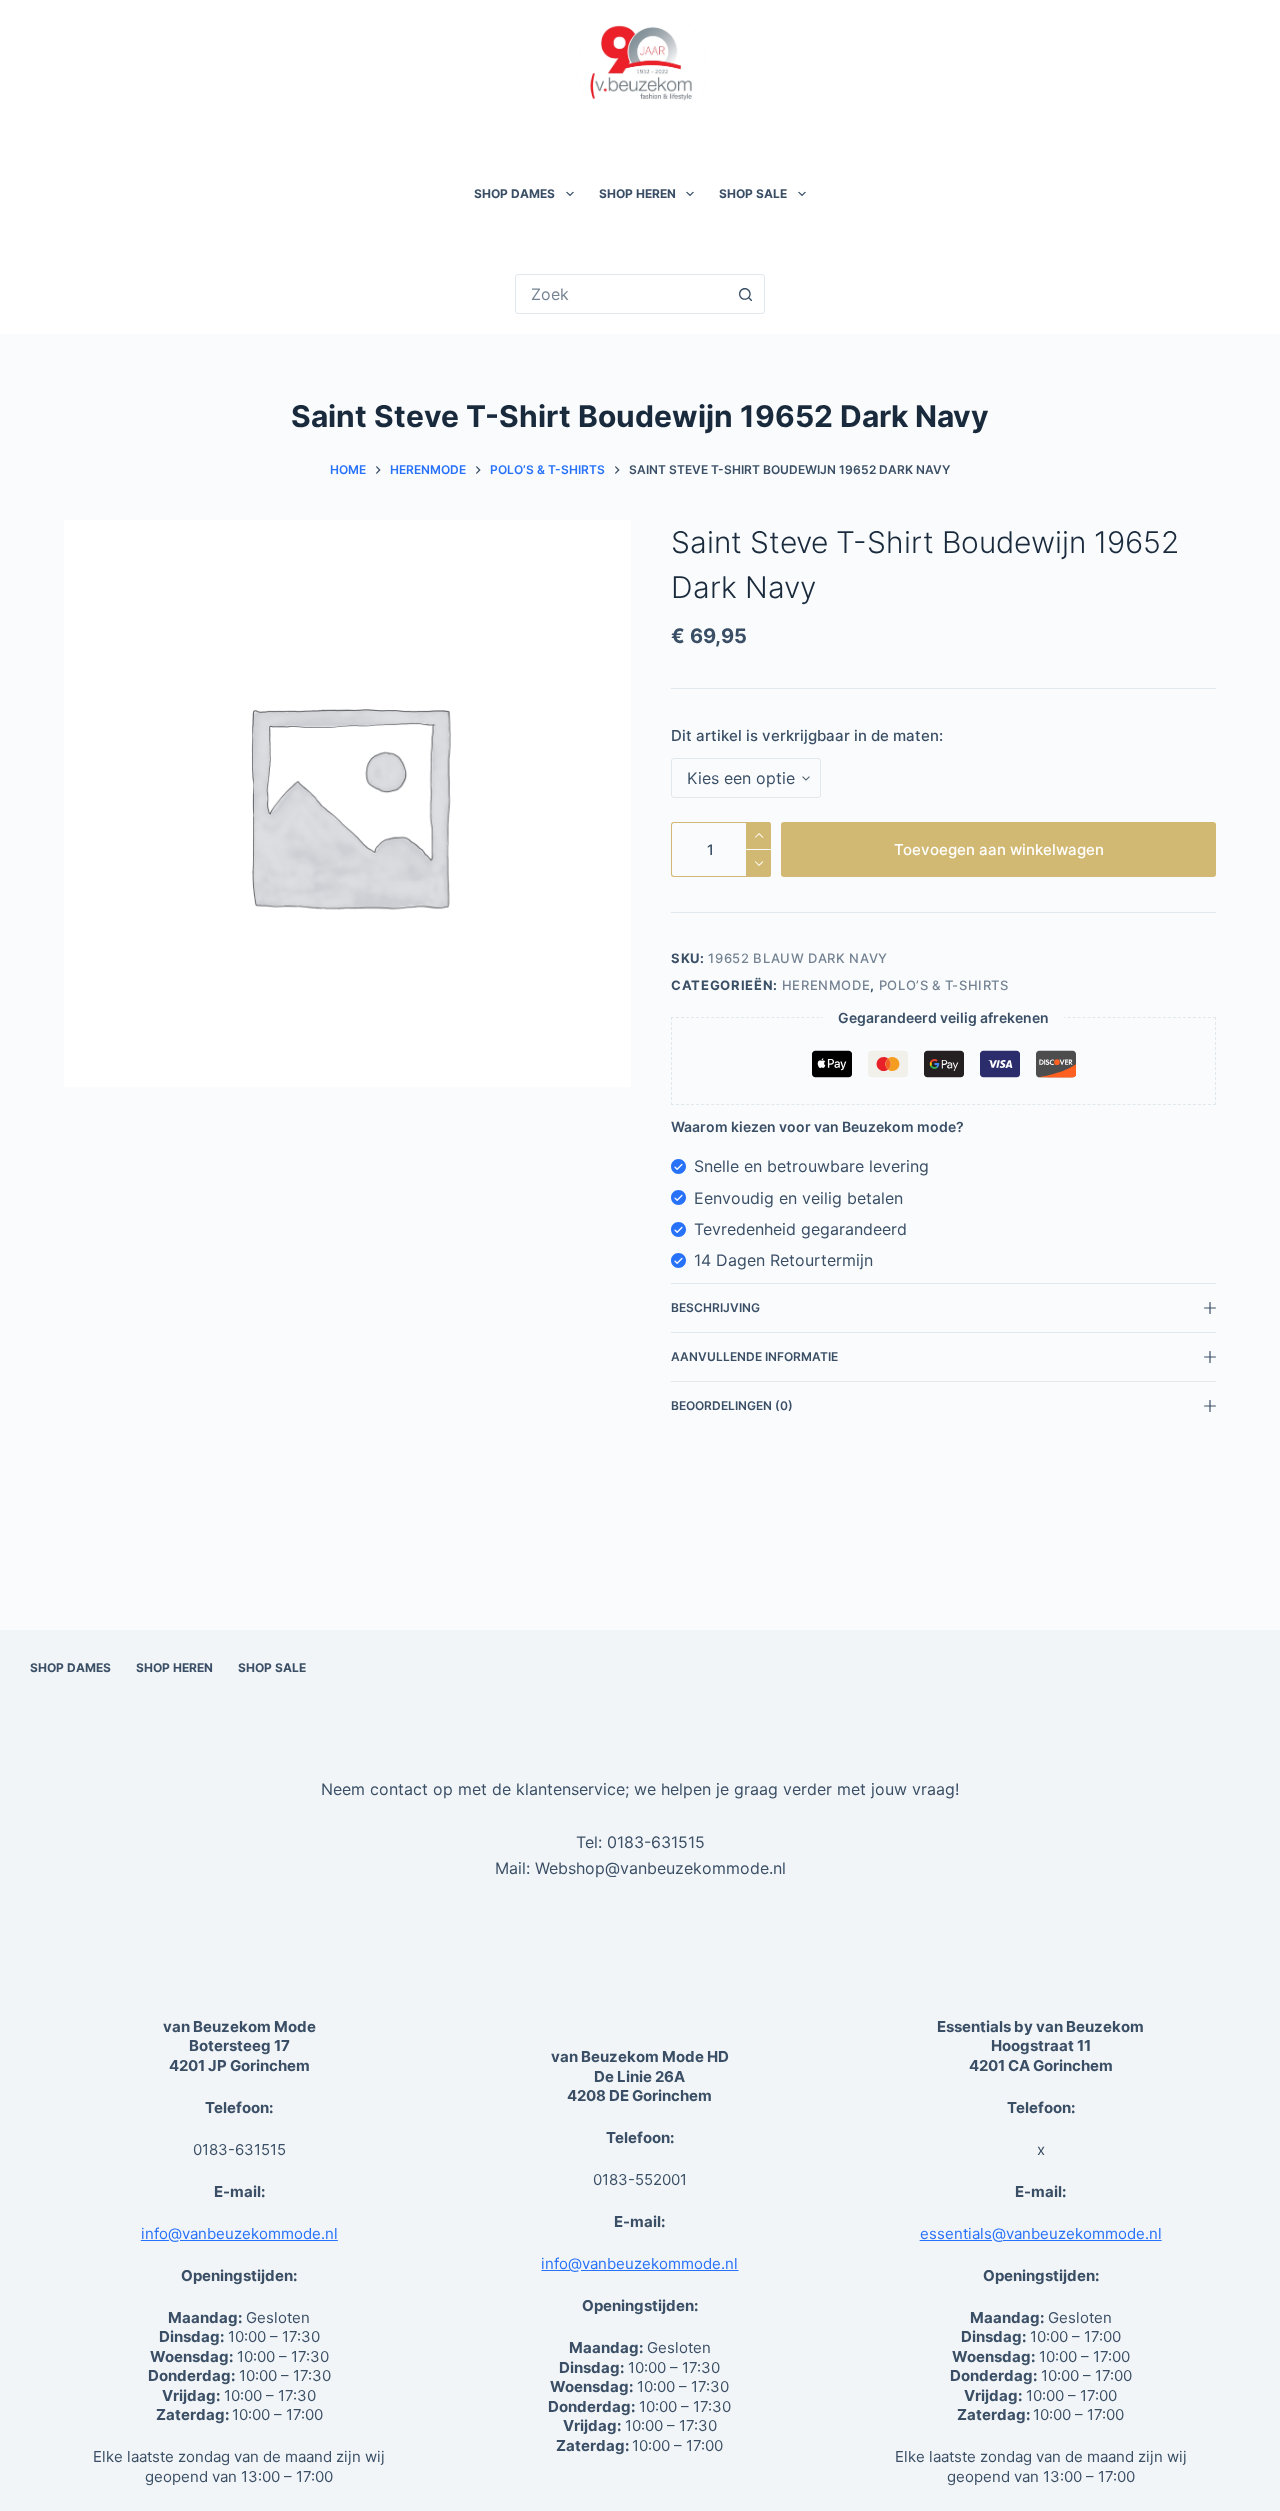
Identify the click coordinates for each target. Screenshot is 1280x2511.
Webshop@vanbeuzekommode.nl (660, 1868)
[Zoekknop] (745, 294)
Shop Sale (753, 193)
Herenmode (826, 985)
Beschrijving (715, 1307)
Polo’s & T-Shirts (944, 985)
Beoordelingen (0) (732, 1405)
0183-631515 (656, 1842)
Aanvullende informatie (754, 1356)
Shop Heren (637, 193)
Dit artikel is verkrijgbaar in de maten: (807, 735)
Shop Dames (514, 193)
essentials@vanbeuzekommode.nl (1041, 2233)
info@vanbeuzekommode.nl (239, 2233)
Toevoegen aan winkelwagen (999, 849)
